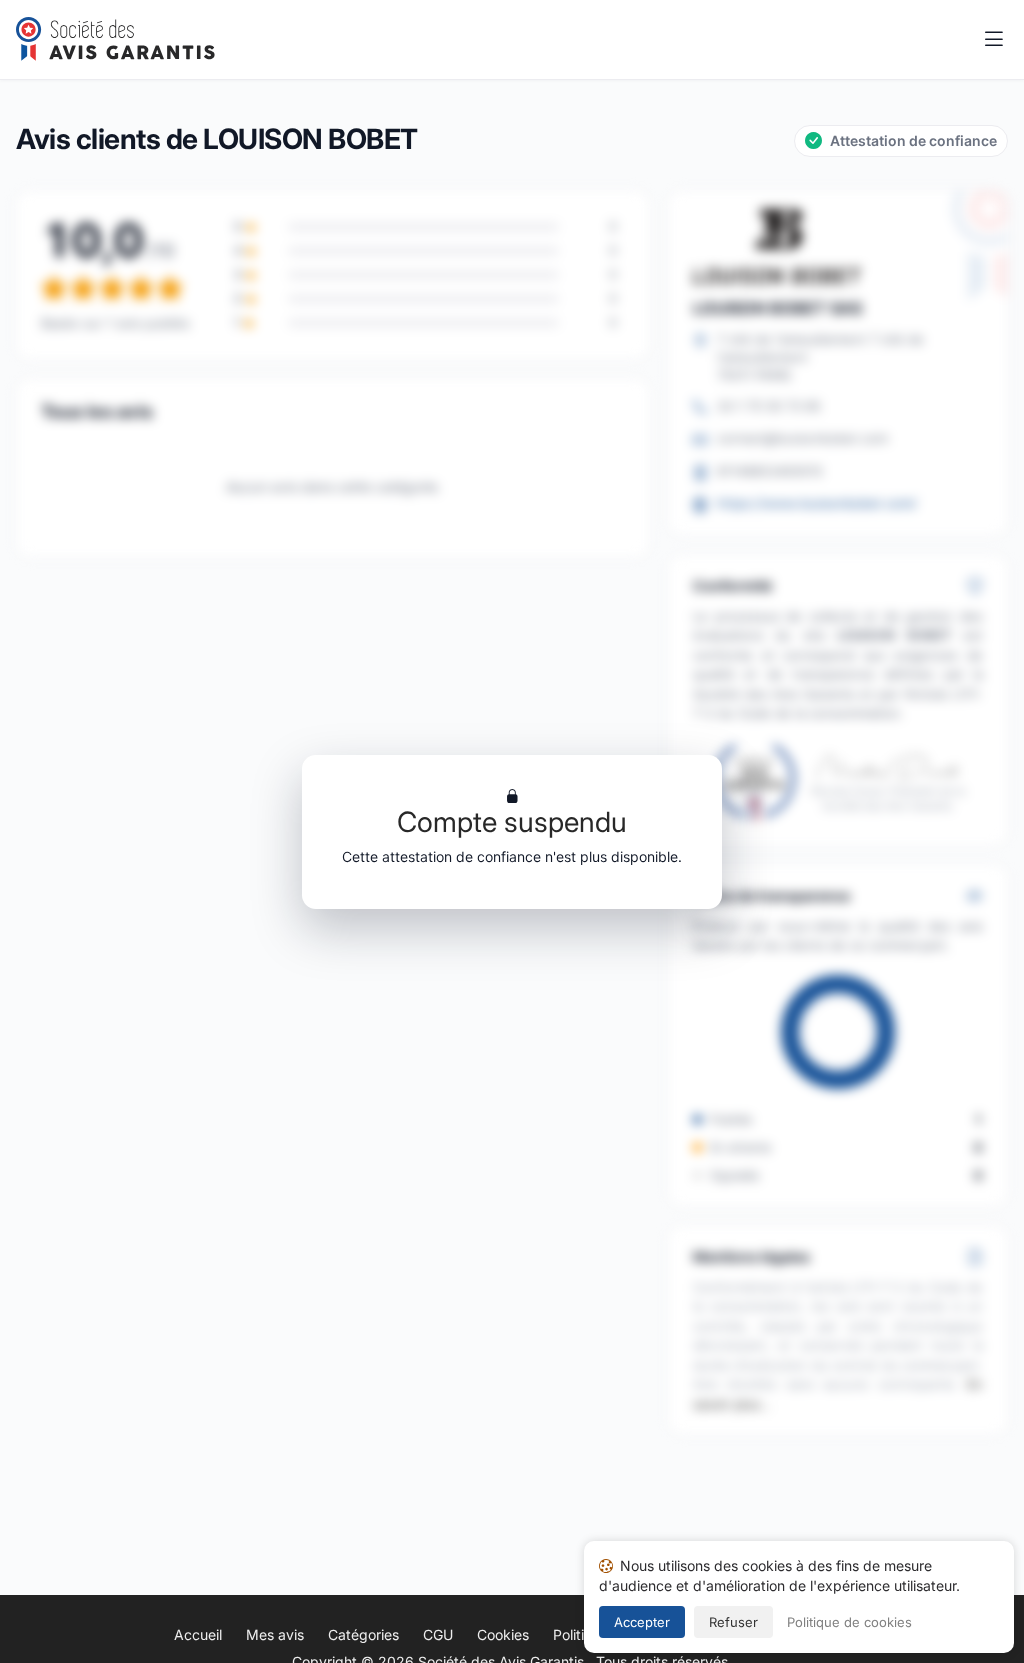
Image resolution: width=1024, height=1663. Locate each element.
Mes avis (275, 1634)
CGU (438, 1634)
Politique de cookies (849, 1622)
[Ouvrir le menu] (994, 40)
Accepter (642, 1622)
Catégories (363, 1634)
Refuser (733, 1622)
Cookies (503, 1634)
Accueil (198, 1634)
